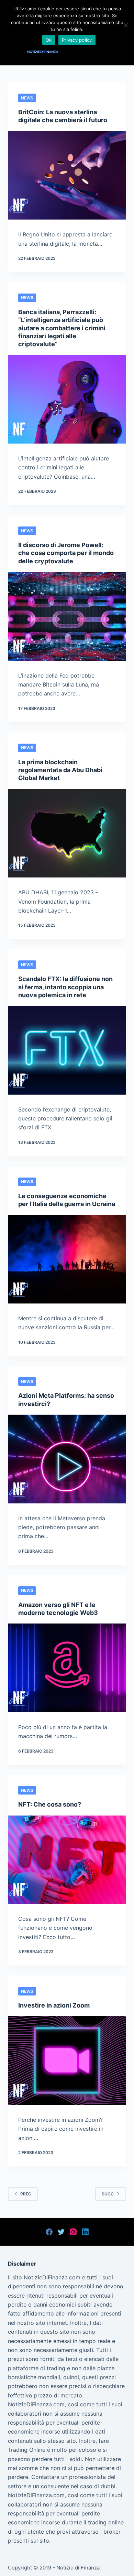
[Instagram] (73, 2232)
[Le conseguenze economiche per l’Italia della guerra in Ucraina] (67, 1259)
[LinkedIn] (85, 2232)
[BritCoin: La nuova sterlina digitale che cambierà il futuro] (67, 175)
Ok (49, 40)
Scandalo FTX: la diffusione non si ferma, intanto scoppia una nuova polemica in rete (65, 987)
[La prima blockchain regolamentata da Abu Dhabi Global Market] (67, 833)
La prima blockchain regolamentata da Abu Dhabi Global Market (60, 770)
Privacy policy (77, 40)
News (27, 98)
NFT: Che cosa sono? (50, 1804)
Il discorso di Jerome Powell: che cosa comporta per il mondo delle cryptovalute (66, 553)
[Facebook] (49, 2232)
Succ (108, 2194)
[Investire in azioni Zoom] (67, 2060)
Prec (26, 2194)
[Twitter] (61, 2232)
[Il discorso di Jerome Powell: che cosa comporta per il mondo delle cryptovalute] (67, 616)
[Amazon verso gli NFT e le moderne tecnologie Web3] (67, 1668)
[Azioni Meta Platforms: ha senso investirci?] (67, 1459)
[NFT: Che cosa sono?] (67, 1860)
